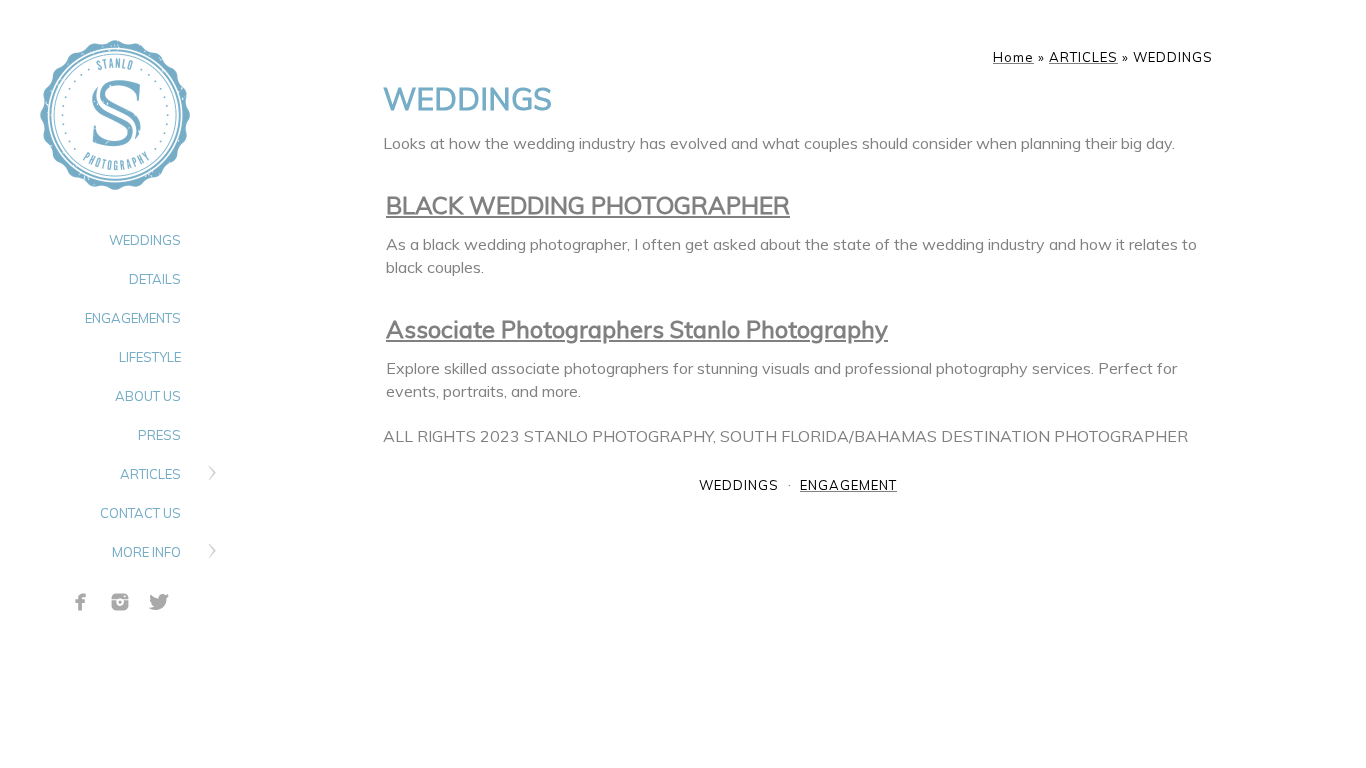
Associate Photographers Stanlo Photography (637, 329)
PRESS (159, 435)
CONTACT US (140, 513)
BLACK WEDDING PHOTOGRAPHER (588, 205)
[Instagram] (120, 602)
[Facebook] (81, 602)
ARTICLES (150, 474)
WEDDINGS (145, 240)
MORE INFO (146, 552)
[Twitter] (159, 602)
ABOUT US (148, 396)
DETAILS (155, 279)
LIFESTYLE (150, 357)
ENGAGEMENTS (133, 318)
